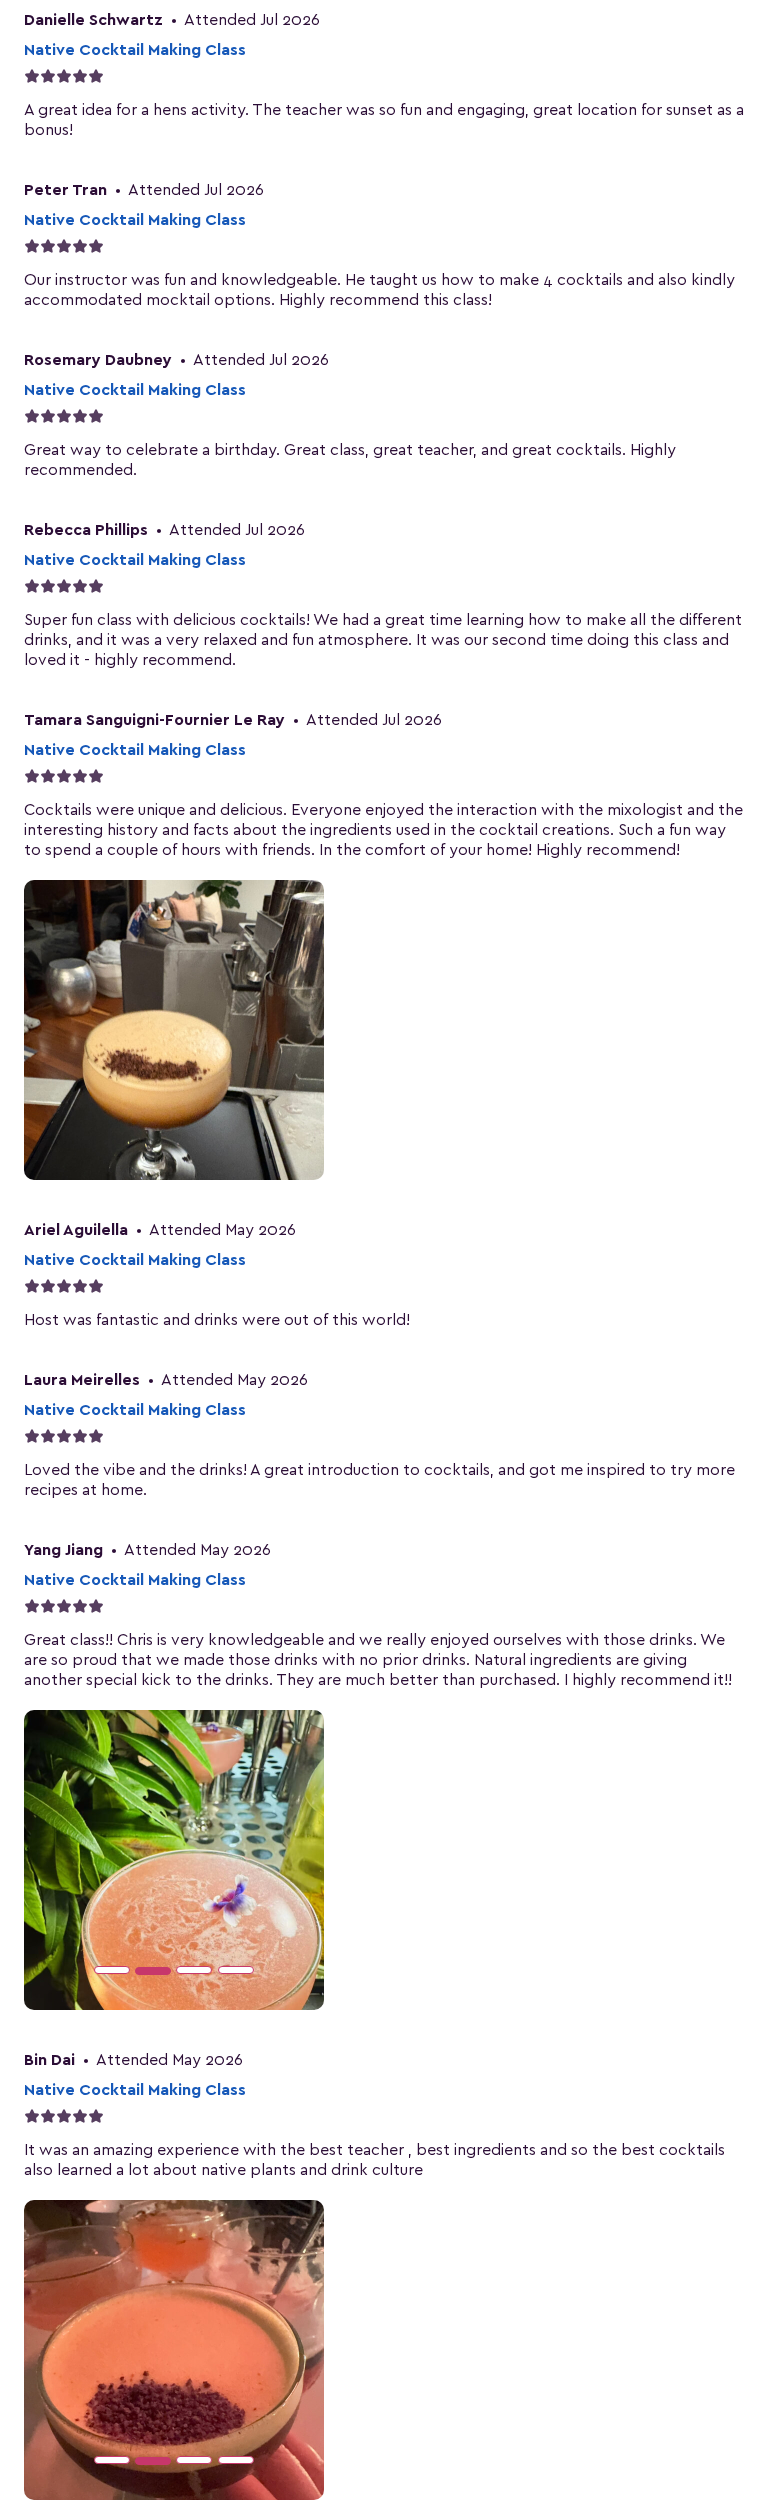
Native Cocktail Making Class (135, 50)
